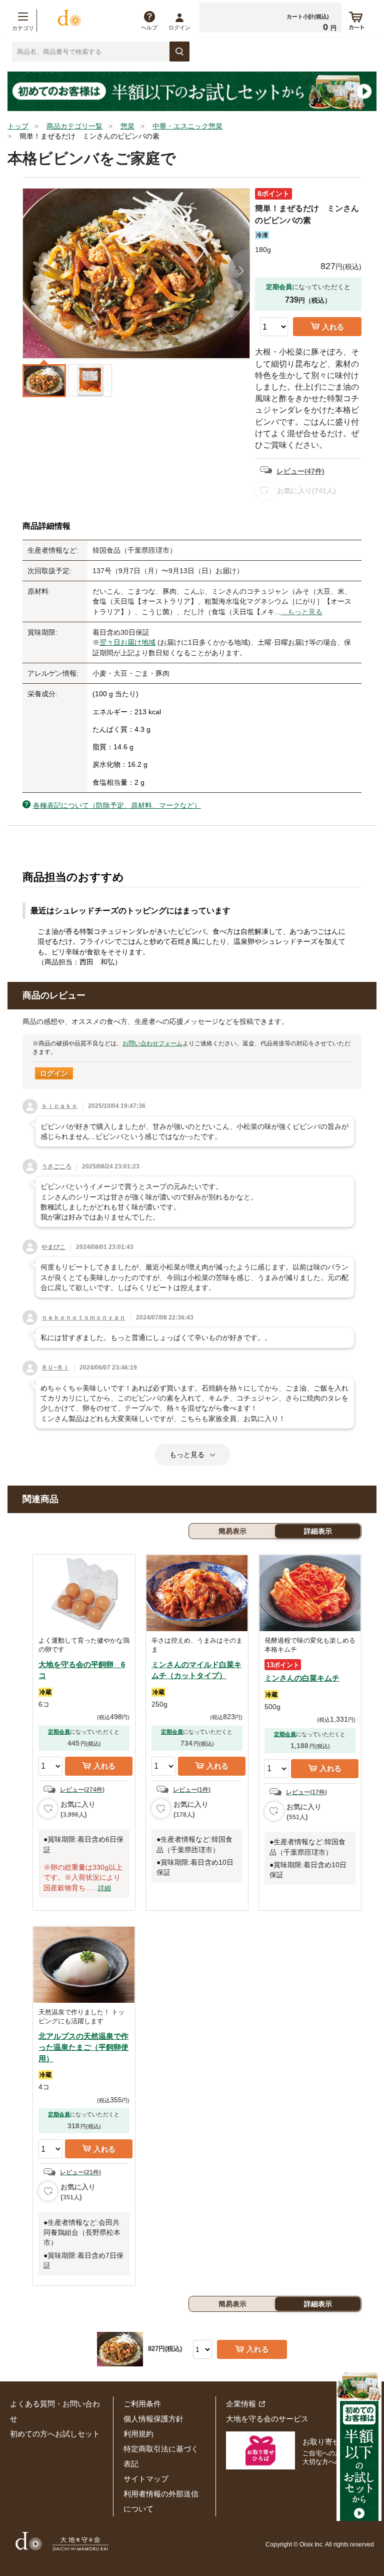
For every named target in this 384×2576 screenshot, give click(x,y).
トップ (18, 126)
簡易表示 (232, 1531)
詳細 (104, 1888)
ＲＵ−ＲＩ (55, 1368)
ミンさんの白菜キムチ (302, 1678)
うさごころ (56, 1166)
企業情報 (241, 2404)
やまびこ (53, 1247)
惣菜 (127, 126)
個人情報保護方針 (153, 2419)
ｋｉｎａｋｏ (59, 1106)
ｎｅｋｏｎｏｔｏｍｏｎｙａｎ (83, 1318)
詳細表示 (318, 1531)
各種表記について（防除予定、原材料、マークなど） (117, 805)
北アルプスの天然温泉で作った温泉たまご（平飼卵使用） (83, 2047)
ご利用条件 (142, 2404)
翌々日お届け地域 (127, 642)
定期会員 (59, 1732)
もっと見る (187, 1455)
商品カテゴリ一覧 (74, 126)
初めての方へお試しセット (55, 2434)
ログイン (179, 28)
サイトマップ (146, 2479)
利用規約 (138, 2434)
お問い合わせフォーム (152, 1043)
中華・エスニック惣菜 (187, 126)
